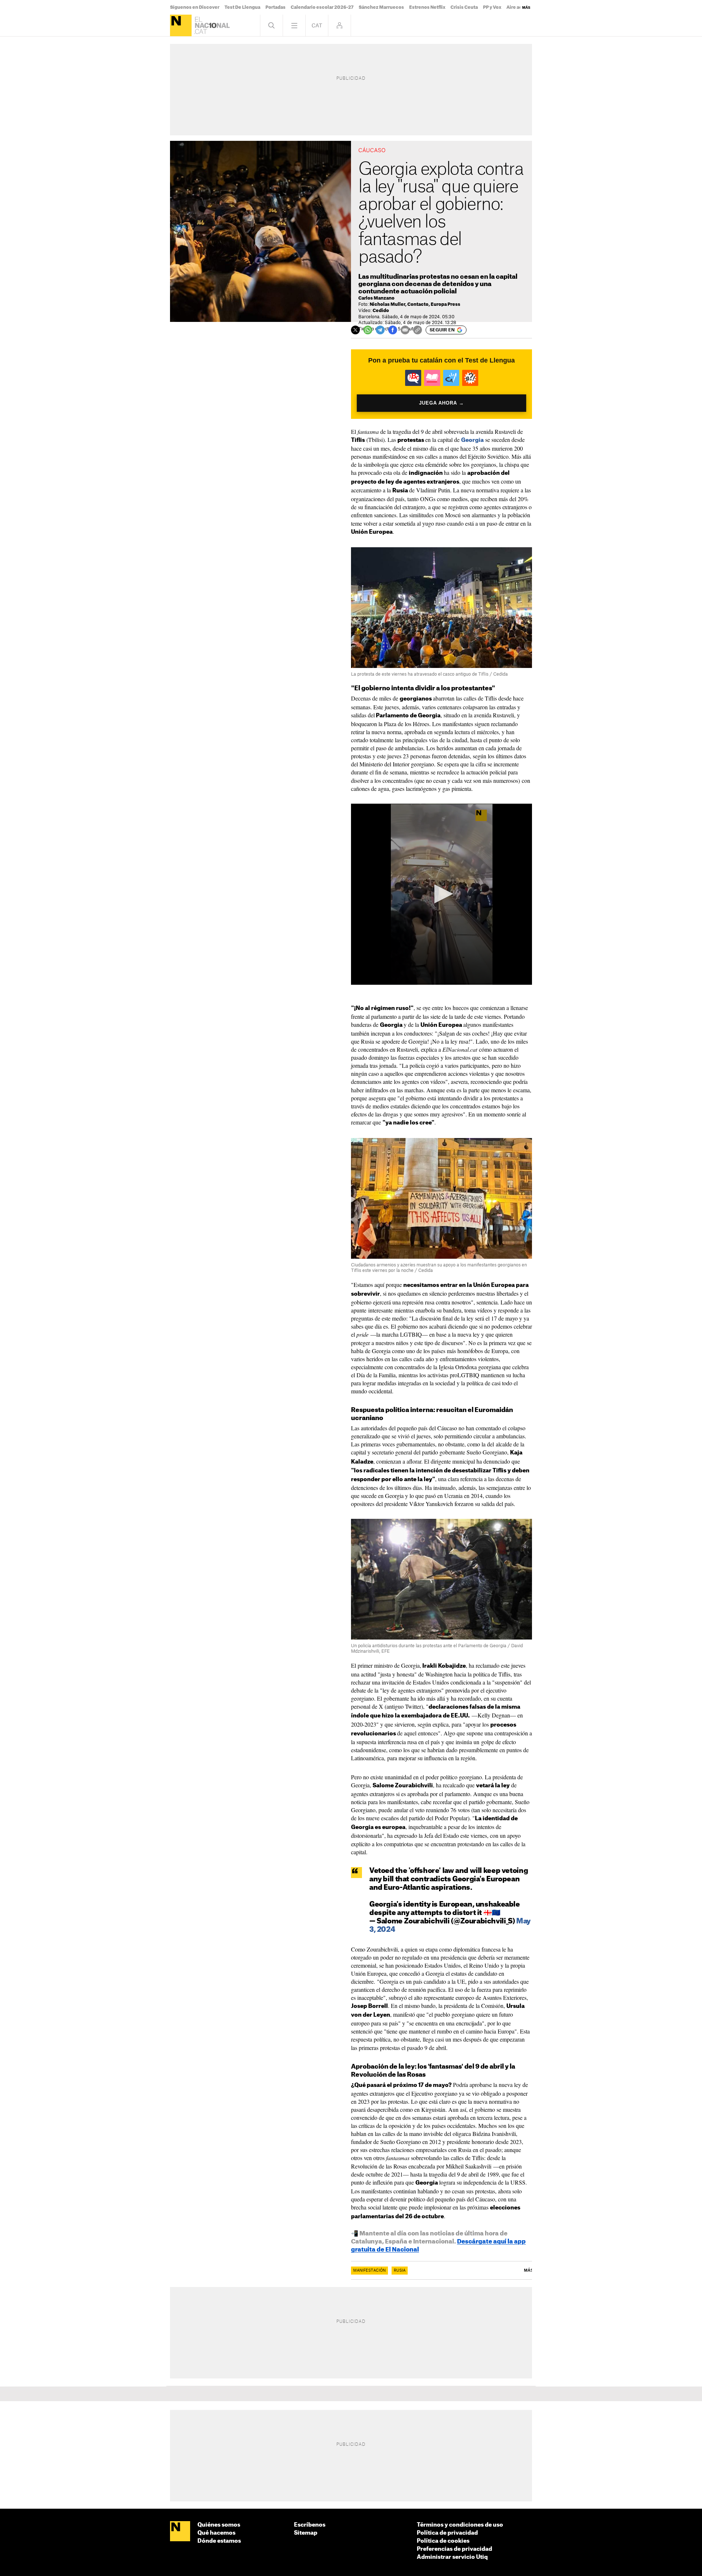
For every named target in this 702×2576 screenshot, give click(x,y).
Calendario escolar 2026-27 (322, 7)
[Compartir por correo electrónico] (405, 330)
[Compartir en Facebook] (393, 330)
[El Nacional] (181, 25)
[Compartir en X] (355, 330)
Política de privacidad (447, 2533)
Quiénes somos (219, 2525)
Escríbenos (310, 2525)
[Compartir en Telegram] (380, 330)
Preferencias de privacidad (454, 2549)
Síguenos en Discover (195, 7)
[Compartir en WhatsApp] (368, 330)
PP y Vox (492, 7)
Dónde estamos (219, 2541)
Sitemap (306, 2533)
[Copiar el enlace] (418, 330)
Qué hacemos (216, 2533)
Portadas (275, 7)
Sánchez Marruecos (381, 7)
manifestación (369, 2271)
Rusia (400, 2271)
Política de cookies (443, 2541)
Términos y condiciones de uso (460, 2525)
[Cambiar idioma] (317, 25)
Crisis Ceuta (464, 7)
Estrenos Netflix (427, 7)
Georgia (472, 440)
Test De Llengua (242, 7)
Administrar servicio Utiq (452, 2557)
